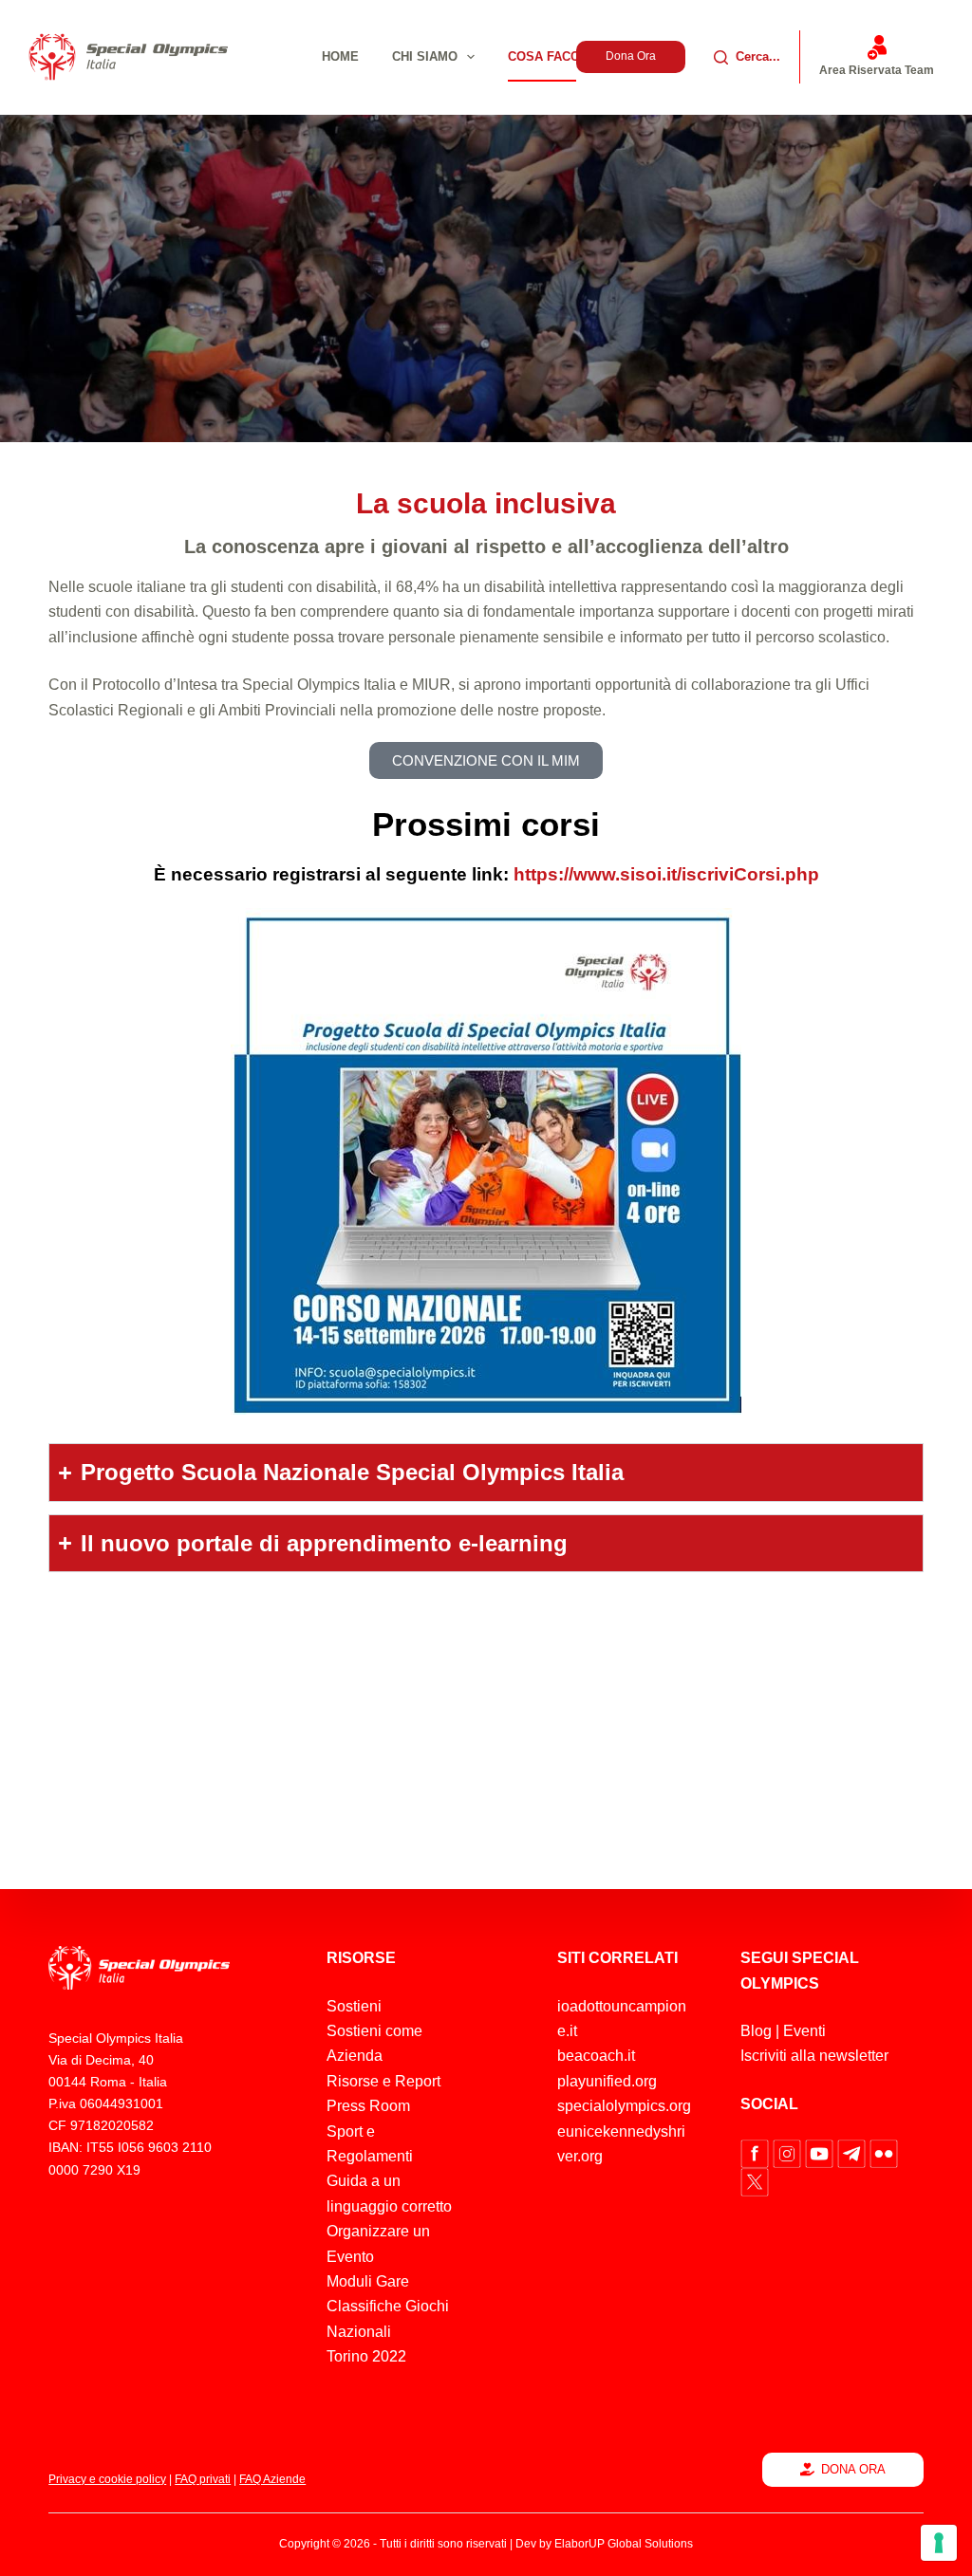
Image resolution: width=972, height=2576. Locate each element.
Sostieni (354, 2006)
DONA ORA (853, 2469)
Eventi (804, 2031)
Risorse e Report (383, 2081)
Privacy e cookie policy (107, 2479)
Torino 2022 (366, 2356)
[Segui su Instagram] (789, 2152)
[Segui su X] (755, 2181)
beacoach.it (596, 2056)
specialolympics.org (624, 2106)
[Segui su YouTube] (821, 2152)
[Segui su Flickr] (884, 2152)
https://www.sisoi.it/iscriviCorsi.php (666, 874)
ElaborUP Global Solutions (624, 2544)
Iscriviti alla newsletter (814, 2056)
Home (340, 56)
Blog (756, 2031)
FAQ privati (203, 2479)
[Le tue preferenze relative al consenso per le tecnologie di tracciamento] (939, 2543)
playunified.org (607, 2081)
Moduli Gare (368, 2281)
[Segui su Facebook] (757, 2152)
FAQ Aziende (272, 2479)
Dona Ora (631, 56)
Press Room (368, 2106)
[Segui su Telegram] (853, 2152)
